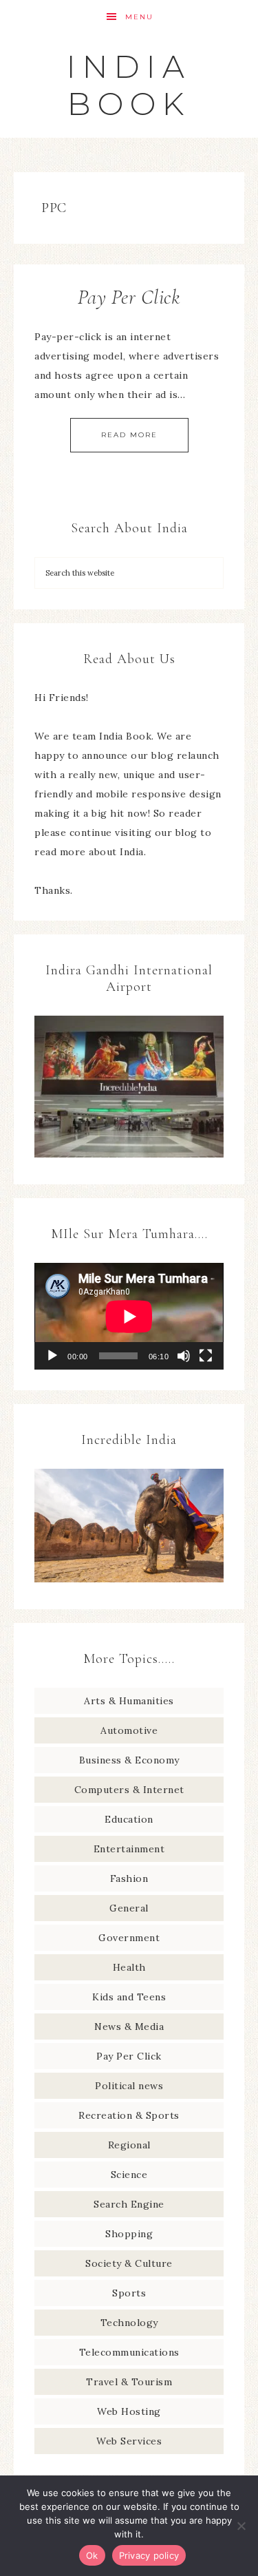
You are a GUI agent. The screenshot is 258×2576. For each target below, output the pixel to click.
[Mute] (184, 1356)
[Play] (52, 1356)
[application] (129, 1316)
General (129, 1908)
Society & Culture (129, 2263)
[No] (241, 2526)
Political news (129, 2086)
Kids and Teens (129, 1997)
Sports (129, 2293)
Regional (129, 2145)
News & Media (129, 2027)
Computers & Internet (129, 1790)
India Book (129, 85)
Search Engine (129, 2204)
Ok (92, 2555)
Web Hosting (129, 2411)
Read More (129, 435)
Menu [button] (139, 17)
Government (129, 1938)
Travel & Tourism (129, 2382)
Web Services (129, 2441)
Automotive (129, 1730)
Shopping (129, 2234)
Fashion (129, 1878)
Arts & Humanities (129, 1701)
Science (129, 2175)
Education (129, 1819)
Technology (129, 2323)
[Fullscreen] (206, 1356)
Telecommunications (129, 2352)
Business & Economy (129, 1760)
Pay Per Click (129, 297)
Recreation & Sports (129, 2115)
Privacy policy (149, 2555)
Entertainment (129, 1849)
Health (129, 1967)
